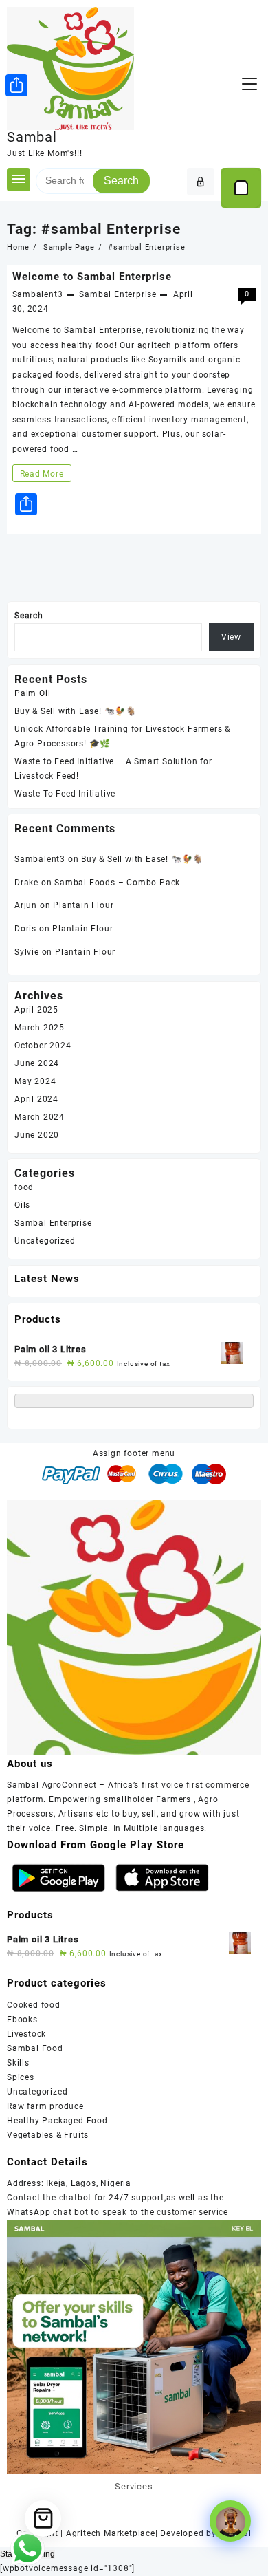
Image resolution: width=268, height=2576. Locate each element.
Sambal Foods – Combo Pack (117, 883)
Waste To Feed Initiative (65, 794)
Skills (18, 2063)
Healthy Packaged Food (57, 2121)
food (24, 1187)
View (231, 637)
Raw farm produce (45, 2106)
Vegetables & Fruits (48, 2135)
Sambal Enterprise (118, 294)
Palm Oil (32, 693)
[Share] (16, 85)
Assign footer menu (134, 1453)
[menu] (249, 84)
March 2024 (40, 1117)
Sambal (32, 137)
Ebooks (22, 2020)
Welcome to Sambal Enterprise (92, 277)
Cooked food (34, 2005)
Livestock (26, 2034)
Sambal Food (35, 2048)
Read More (42, 475)
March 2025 (40, 1028)
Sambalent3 (38, 294)
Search (121, 181)
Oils (22, 1205)
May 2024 (35, 1081)
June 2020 (37, 1135)
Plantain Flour (83, 905)
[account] (201, 182)
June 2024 (37, 1063)
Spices (21, 2077)
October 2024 (43, 1046)
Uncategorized (45, 1241)
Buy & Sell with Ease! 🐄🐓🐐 (76, 711)
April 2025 (36, 1010)
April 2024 (36, 1099)
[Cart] (241, 188)
